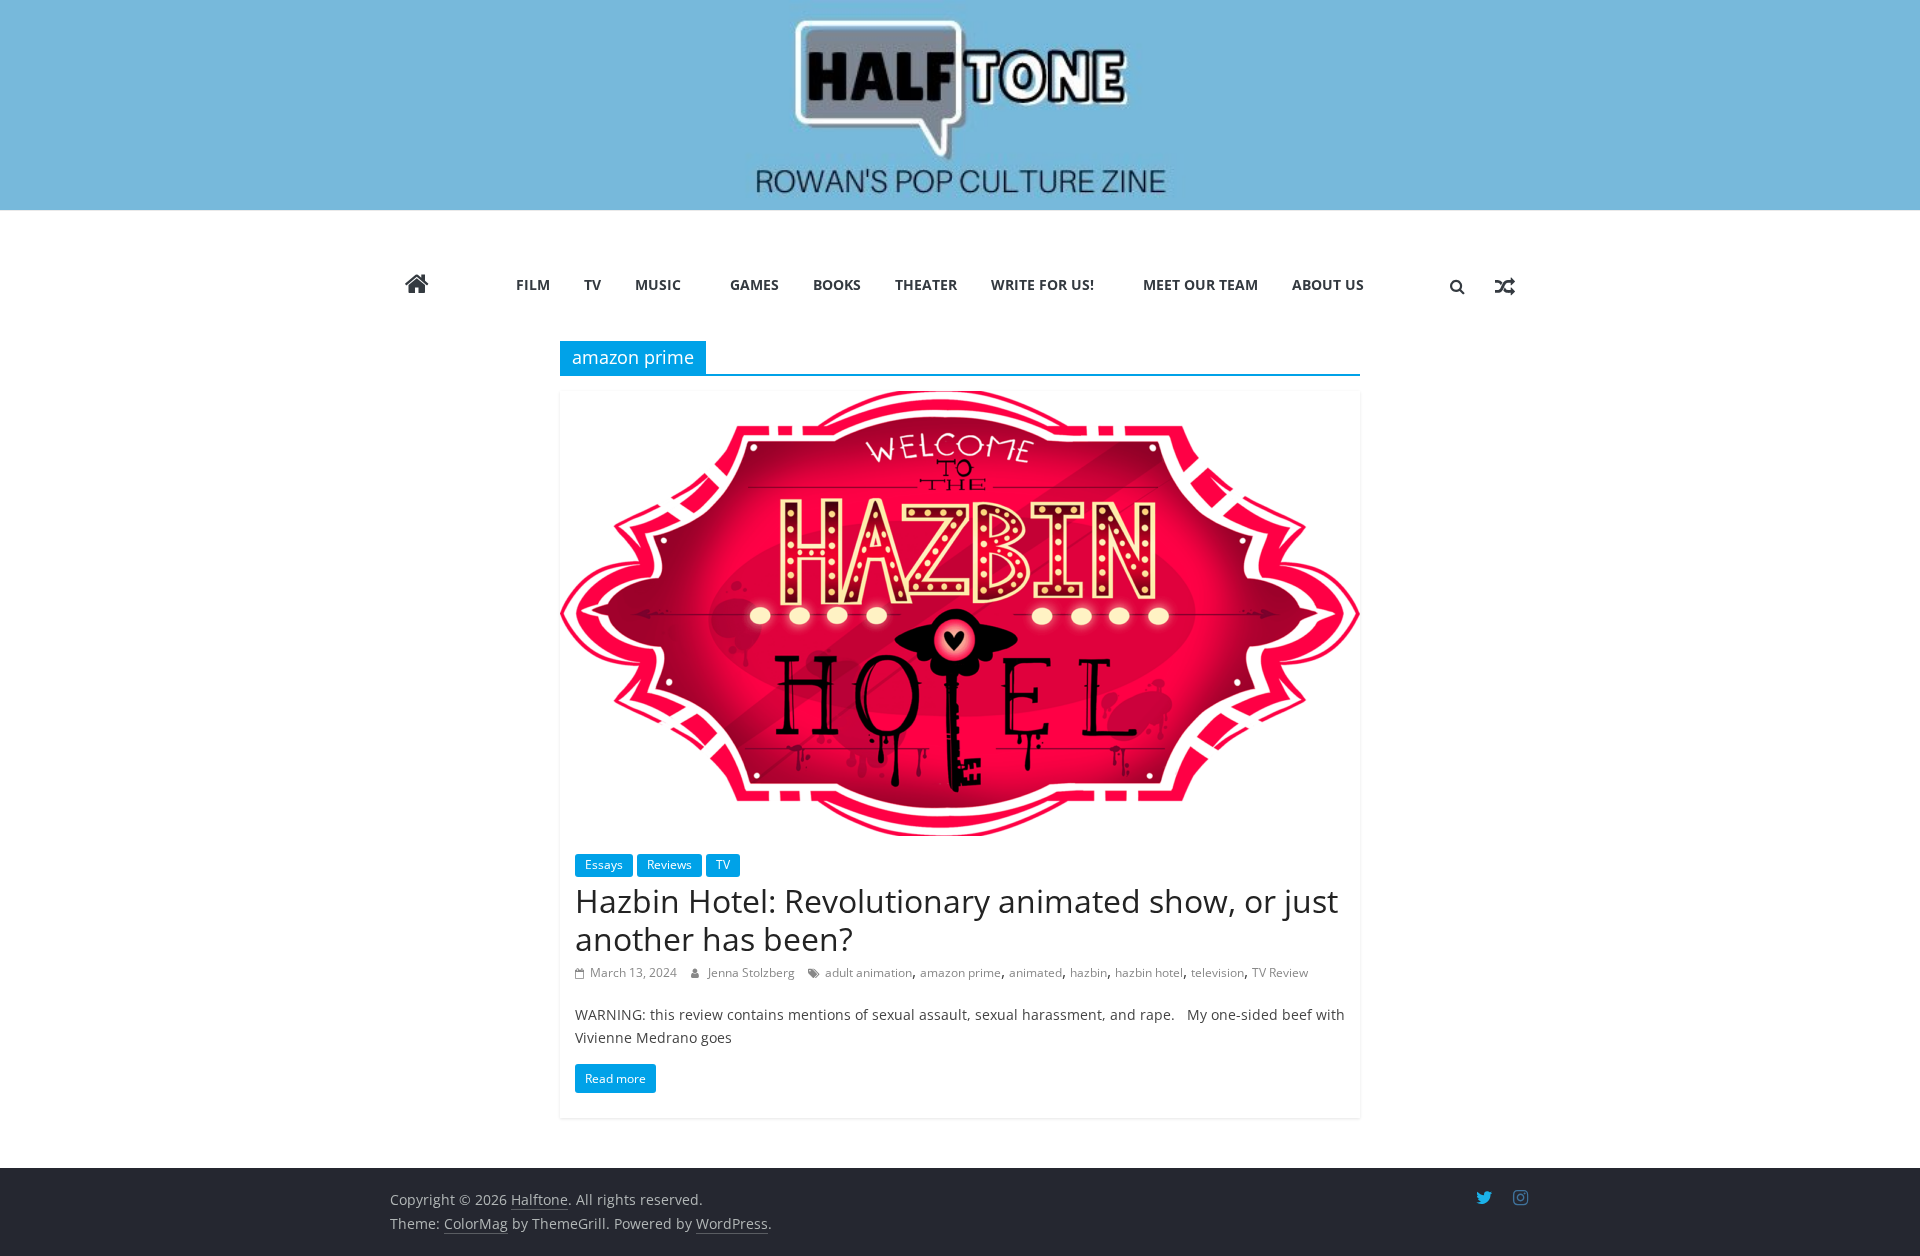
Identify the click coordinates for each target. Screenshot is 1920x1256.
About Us (1328, 284)
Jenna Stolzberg (753, 972)
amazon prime (960, 972)
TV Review (1280, 972)
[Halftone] (960, 105)
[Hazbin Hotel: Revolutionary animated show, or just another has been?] (960, 613)
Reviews (669, 864)
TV (592, 284)
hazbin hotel (1149, 972)
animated (1035, 972)
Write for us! (1042, 284)
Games (754, 284)
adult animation (868, 972)
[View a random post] (1505, 286)
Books (837, 284)
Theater (926, 284)
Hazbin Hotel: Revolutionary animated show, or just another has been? (956, 919)
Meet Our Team (1200, 284)
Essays (604, 864)
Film (533, 284)
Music (658, 284)
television (1217, 972)
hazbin (1088, 972)
